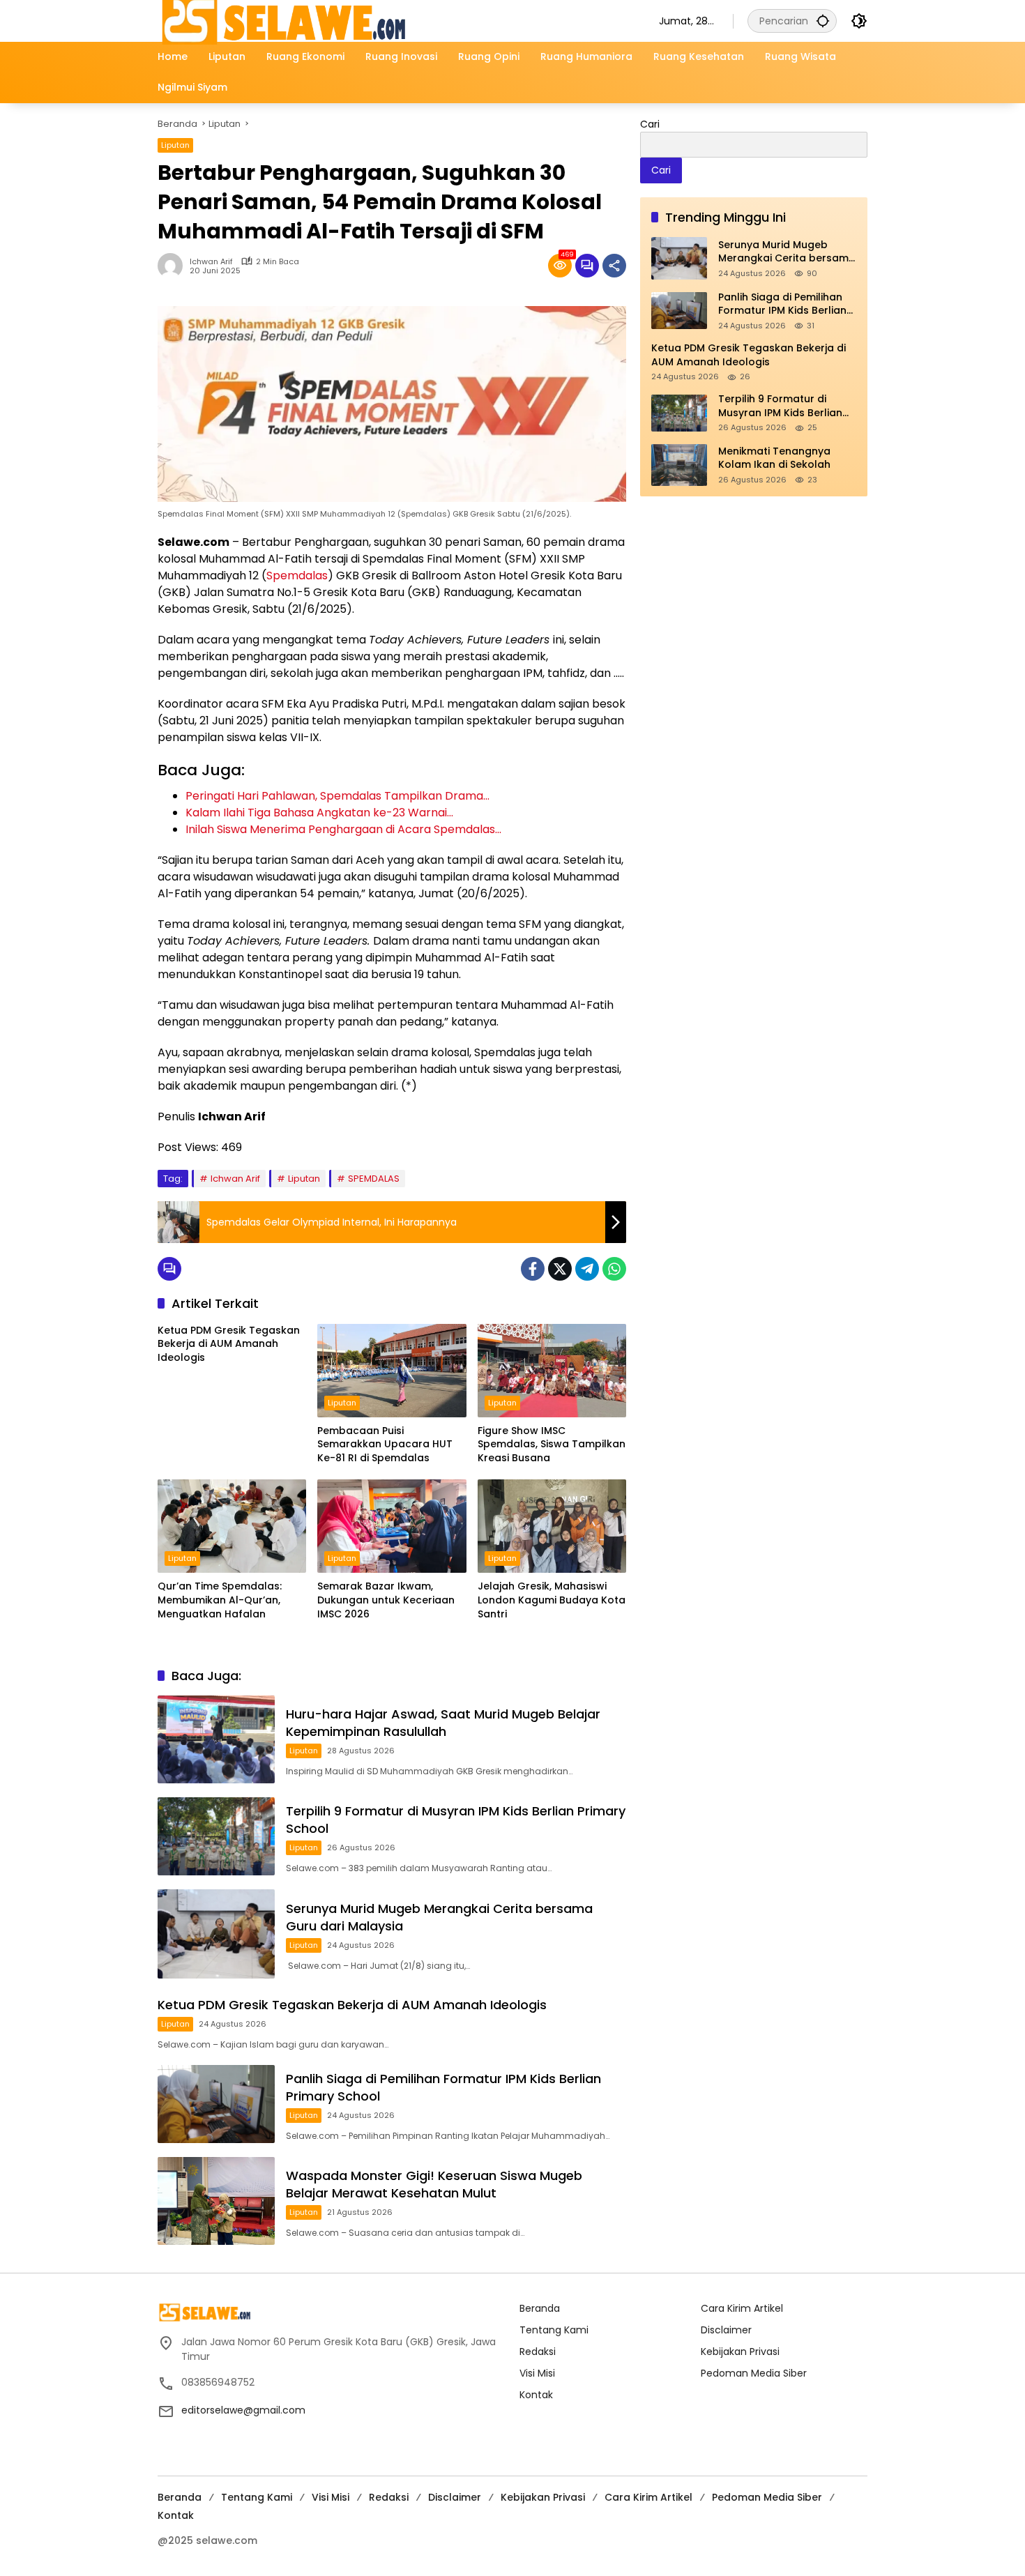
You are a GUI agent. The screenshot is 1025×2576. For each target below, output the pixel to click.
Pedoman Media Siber (754, 2373)
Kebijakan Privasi (740, 2352)
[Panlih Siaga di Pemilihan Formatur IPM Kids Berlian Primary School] (216, 2104)
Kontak (536, 2395)
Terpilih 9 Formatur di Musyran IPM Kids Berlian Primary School (780, 407)
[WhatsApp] (614, 1269)
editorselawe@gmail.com (243, 2410)
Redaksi (538, 2352)
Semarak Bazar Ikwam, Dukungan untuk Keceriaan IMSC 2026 (386, 1600)
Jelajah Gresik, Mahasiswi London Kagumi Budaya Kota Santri (552, 1600)
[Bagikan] (614, 266)
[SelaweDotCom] (394, 20)
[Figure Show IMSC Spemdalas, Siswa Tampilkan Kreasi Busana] (552, 1371)
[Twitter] (560, 1269)
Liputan (175, 145)
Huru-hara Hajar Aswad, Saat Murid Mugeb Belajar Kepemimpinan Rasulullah (443, 1723)
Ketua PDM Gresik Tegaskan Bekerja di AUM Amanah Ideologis (229, 1344)
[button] (823, 21)
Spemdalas (297, 576)
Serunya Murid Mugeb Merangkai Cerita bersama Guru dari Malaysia (787, 252)
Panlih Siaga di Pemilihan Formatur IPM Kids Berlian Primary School (782, 304)
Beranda (540, 2308)
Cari (650, 124)
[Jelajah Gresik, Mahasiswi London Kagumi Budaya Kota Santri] (552, 1526)
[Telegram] (587, 1269)
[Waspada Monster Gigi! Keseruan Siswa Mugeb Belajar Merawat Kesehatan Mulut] (216, 2201)
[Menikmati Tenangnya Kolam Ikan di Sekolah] (679, 465)
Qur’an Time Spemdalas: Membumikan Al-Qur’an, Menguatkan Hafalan (220, 1600)
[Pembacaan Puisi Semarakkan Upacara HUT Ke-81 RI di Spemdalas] (392, 1371)
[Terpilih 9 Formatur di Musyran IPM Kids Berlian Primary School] (216, 1836)
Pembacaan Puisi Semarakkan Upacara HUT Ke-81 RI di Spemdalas (385, 1445)
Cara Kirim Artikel (742, 2308)
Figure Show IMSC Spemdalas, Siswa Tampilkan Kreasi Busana (552, 1445)
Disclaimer (726, 2330)
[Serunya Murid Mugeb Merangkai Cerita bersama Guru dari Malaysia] (216, 1934)
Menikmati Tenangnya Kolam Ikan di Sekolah (774, 458)
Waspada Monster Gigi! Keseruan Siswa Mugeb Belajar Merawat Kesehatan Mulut (434, 2184)
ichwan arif (211, 262)
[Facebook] (533, 1269)
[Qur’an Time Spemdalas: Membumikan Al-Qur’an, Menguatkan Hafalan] (232, 1526)
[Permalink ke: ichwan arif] (174, 266)
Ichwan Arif (235, 1179)
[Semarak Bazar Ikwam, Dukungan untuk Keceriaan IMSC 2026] (392, 1526)
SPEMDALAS (374, 1179)
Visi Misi (537, 2373)
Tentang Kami (554, 2330)
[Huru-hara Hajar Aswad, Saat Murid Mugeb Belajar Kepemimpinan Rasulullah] (216, 1739)
